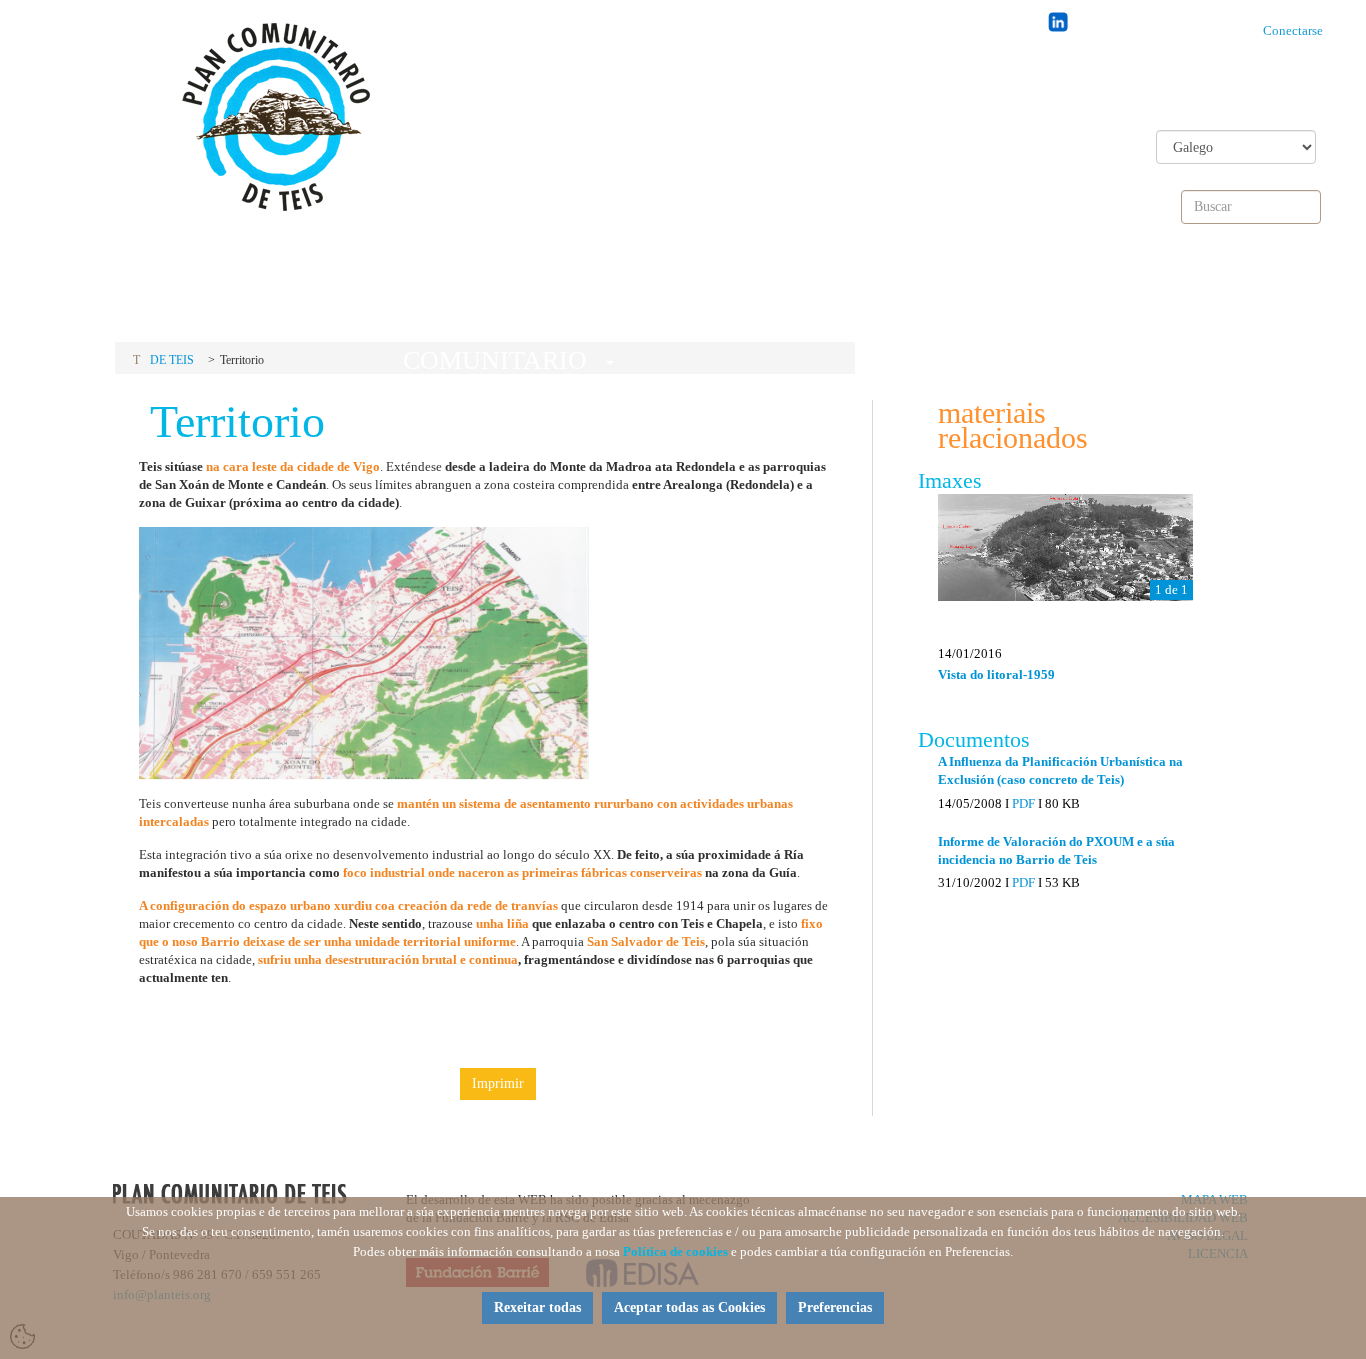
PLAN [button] (237, 298)
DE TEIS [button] (745, 298)
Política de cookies (675, 1251)
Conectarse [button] (1297, 30)
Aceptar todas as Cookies (689, 1307)
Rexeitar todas (537, 1307)
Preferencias (835, 1307)
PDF (1023, 803)
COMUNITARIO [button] (491, 304)
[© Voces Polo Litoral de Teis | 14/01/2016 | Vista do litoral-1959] (1065, 547)
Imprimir (498, 1083)
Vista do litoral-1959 (996, 674)
